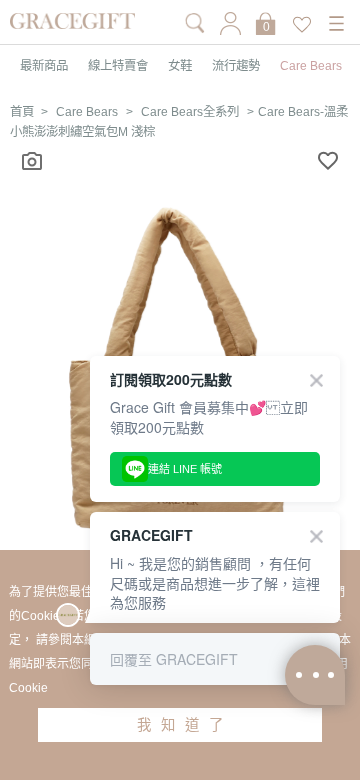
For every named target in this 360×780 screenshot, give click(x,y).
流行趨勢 (236, 66)
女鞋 (180, 66)
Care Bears (311, 66)
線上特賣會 (118, 66)
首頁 (22, 112)
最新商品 (44, 66)
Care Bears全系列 (190, 112)
